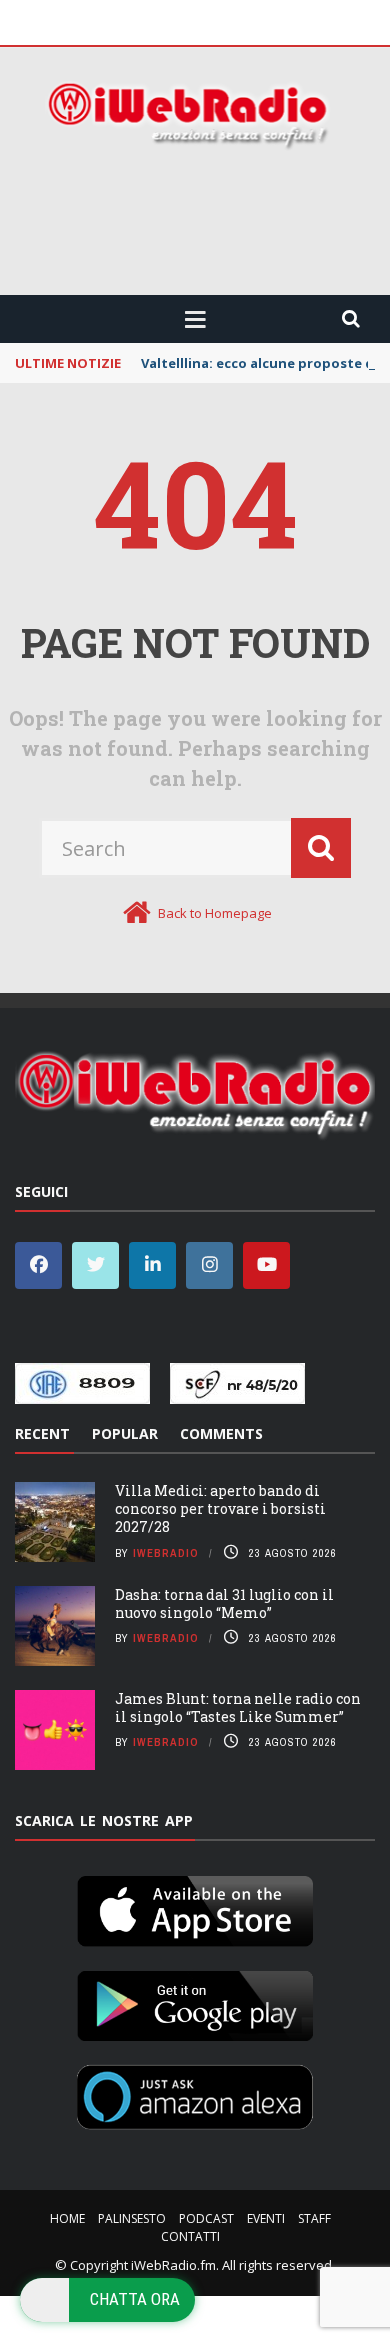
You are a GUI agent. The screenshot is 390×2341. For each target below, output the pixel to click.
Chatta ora (135, 2299)
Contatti (190, 2236)
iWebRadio (166, 1553)
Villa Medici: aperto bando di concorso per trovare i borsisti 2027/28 (220, 1508)
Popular (125, 1433)
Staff (314, 2218)
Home (67, 2218)
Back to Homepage (215, 913)
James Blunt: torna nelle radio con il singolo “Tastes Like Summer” (238, 1707)
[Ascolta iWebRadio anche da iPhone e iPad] (195, 1907)
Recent (42, 1433)
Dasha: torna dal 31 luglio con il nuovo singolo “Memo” (224, 1603)
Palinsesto (132, 2218)
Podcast (206, 2218)
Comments (221, 1433)
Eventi (266, 2218)
